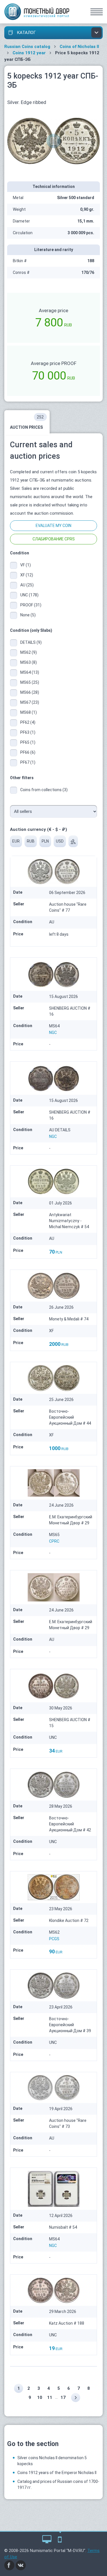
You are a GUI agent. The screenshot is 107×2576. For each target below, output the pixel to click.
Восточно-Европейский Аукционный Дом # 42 (70, 1824)
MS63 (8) (29, 662)
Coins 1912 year (29, 53)
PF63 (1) (28, 732)
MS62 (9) (29, 652)
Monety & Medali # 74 (69, 1319)
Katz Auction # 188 (67, 2323)
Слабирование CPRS (54, 539)
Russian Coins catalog (27, 47)
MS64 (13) (30, 672)
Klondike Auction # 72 (69, 1921)
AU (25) (27, 585)
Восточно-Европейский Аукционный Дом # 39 (70, 2025)
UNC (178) (29, 595)
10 (40, 2397)
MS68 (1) (29, 712)
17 (63, 2397)
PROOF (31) (31, 605)
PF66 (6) (28, 752)
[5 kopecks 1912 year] (53, 141)
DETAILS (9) (31, 642)
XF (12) (27, 575)
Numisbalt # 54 (63, 2227)
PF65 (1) (28, 742)
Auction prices (27, 422)
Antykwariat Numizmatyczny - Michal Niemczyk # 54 (69, 1221)
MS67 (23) (30, 702)
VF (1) (26, 565)
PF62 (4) (28, 722)
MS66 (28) (30, 692)
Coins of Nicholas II (79, 47)
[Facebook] (9, 2565)
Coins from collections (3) (44, 790)
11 (50, 2397)
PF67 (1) (28, 762)
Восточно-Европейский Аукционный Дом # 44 (70, 1417)
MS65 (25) (30, 682)
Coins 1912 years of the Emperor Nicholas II (57, 2473)
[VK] (21, 2565)
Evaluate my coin (53, 526)
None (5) (28, 615)
